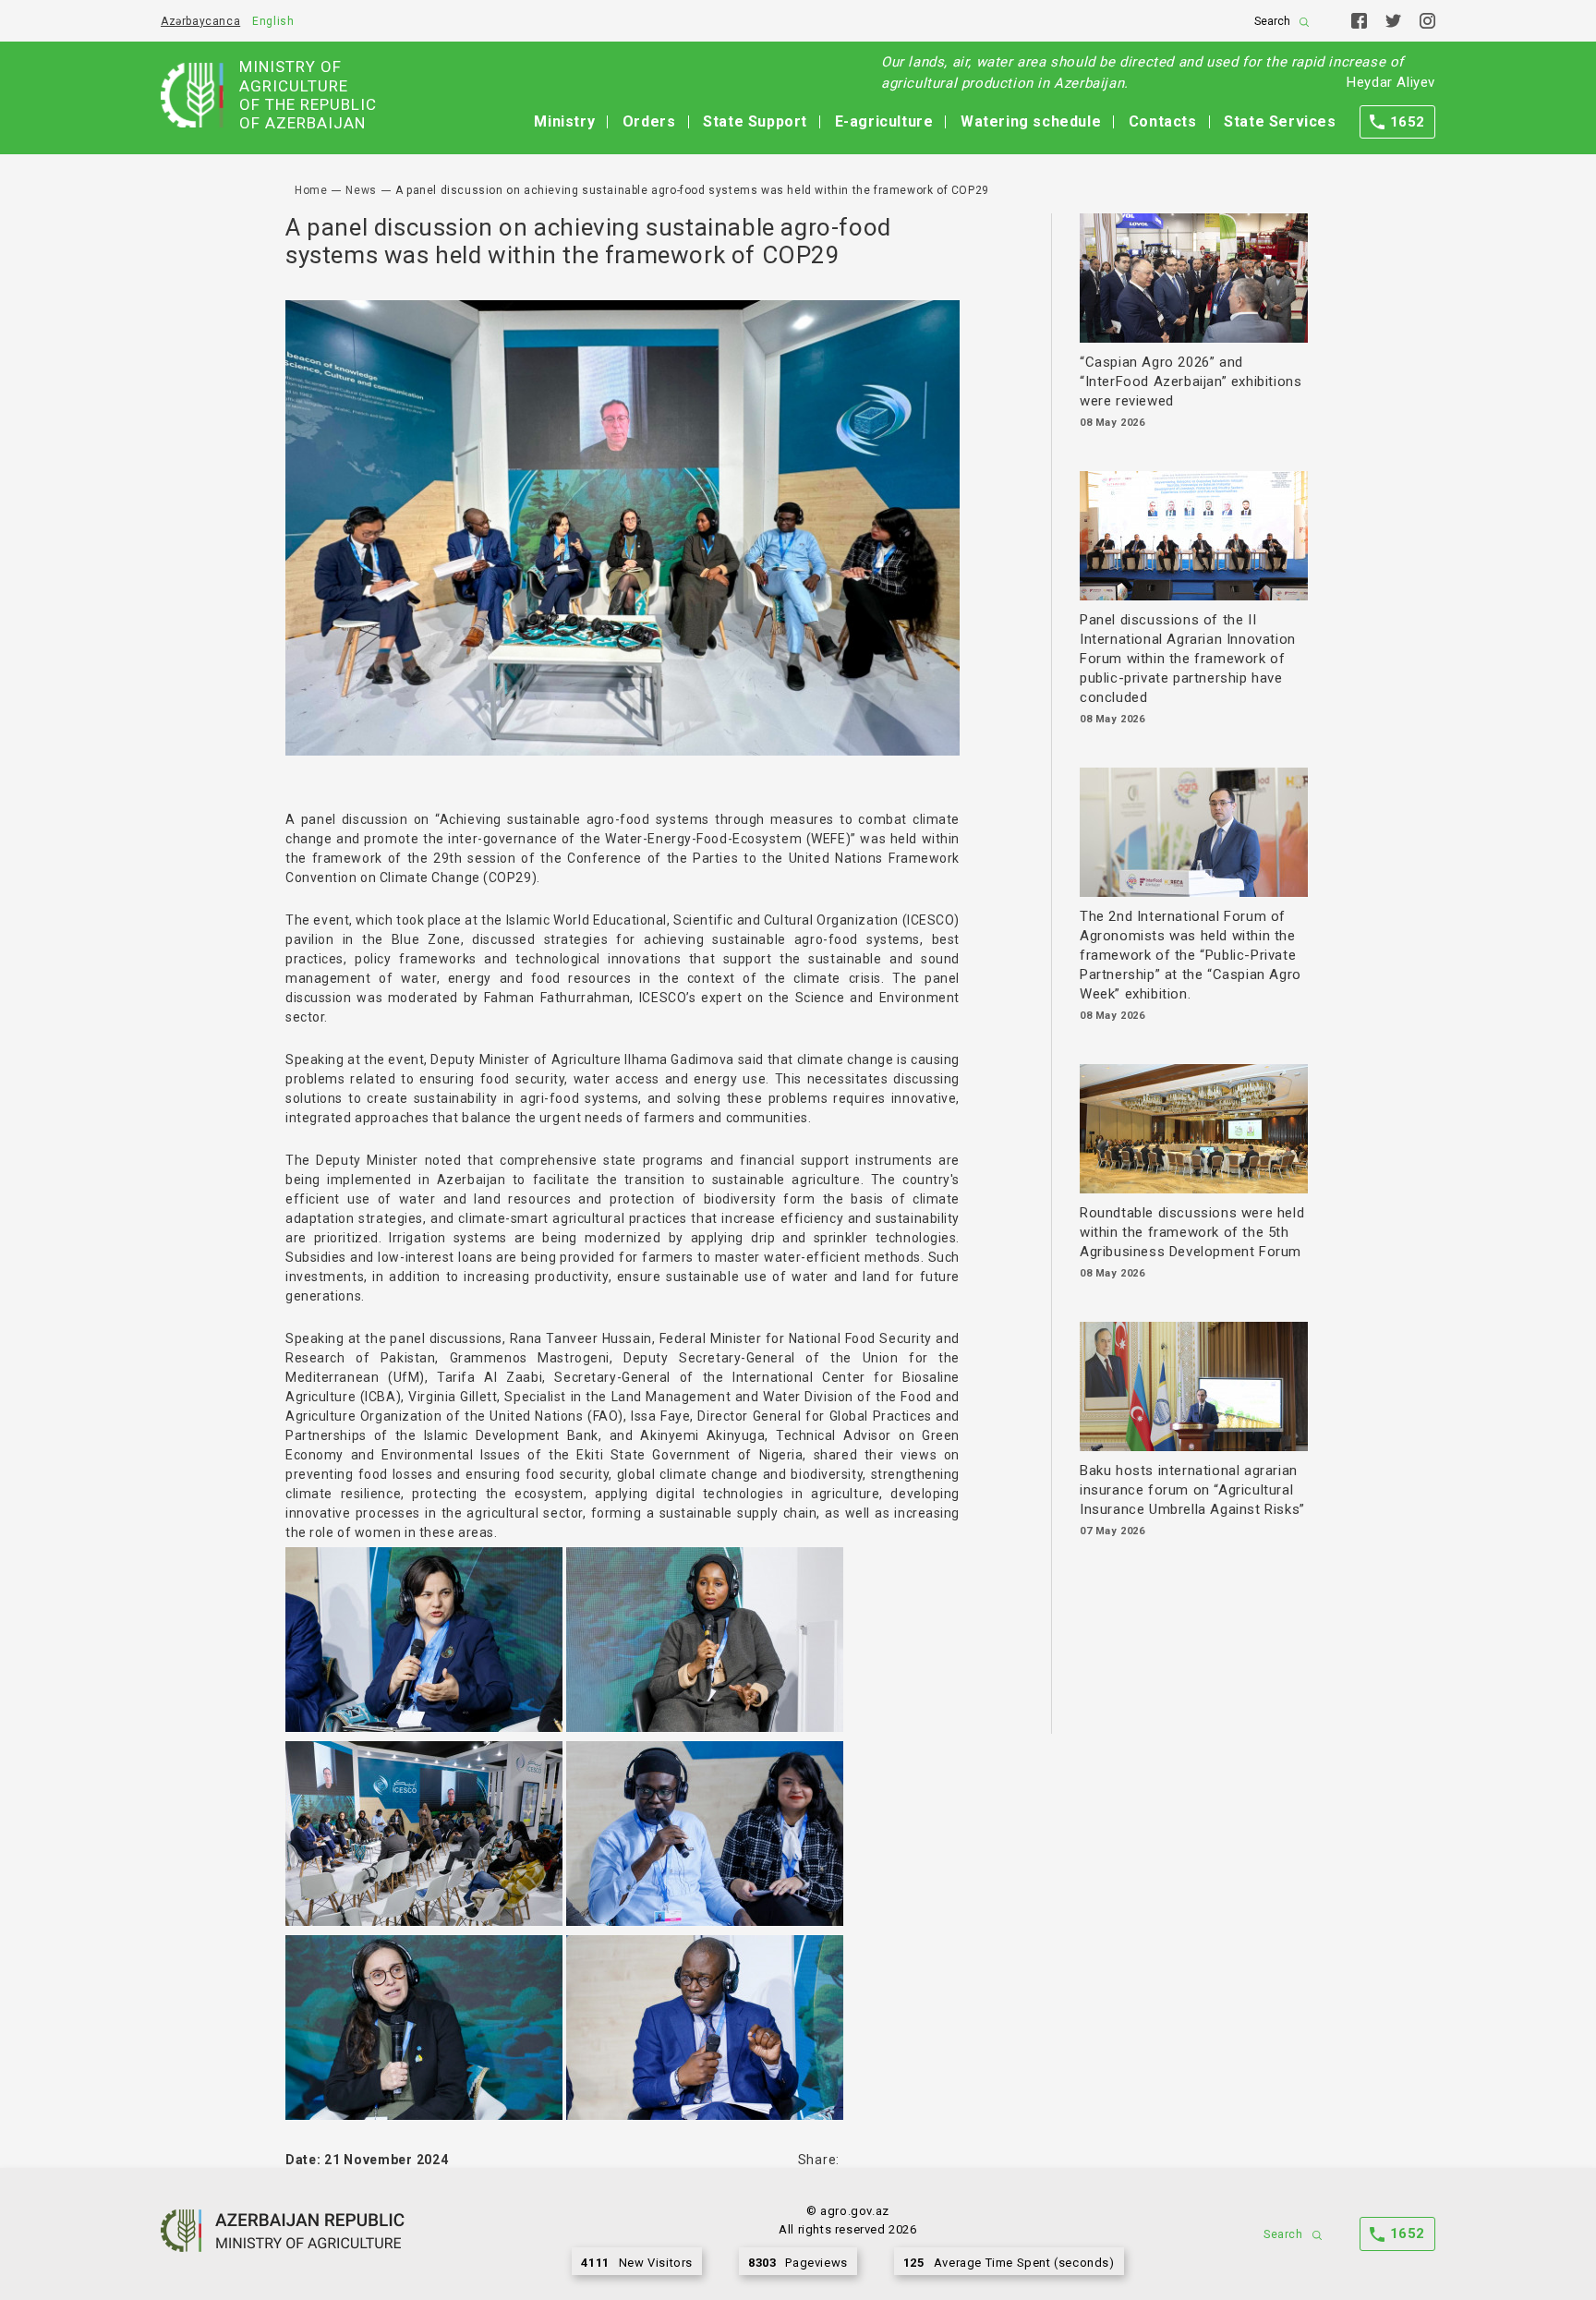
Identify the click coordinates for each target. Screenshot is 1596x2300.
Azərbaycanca (200, 21)
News (361, 190)
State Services (1280, 121)
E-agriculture (884, 121)
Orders (649, 121)
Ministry (564, 121)
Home (311, 190)
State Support (755, 121)
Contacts (1163, 121)
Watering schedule (1031, 121)
